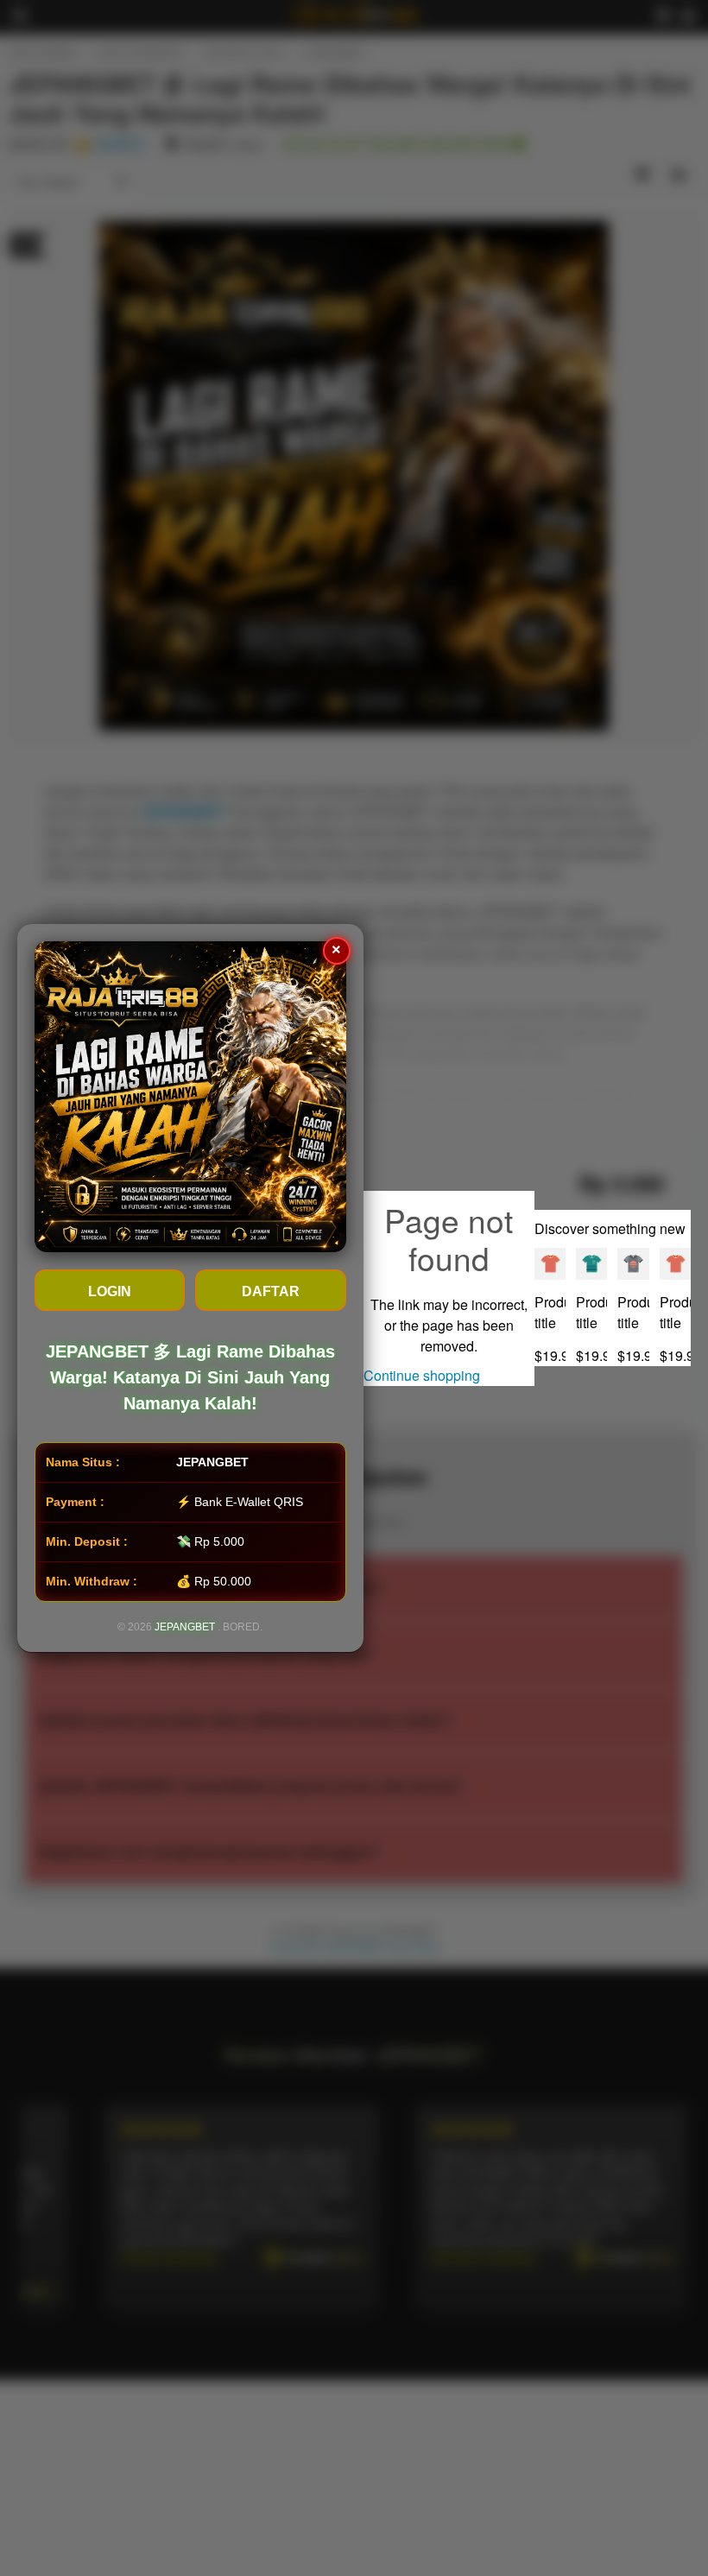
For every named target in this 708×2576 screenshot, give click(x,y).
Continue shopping (422, 1375)
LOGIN (110, 1291)
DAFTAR (271, 1291)
